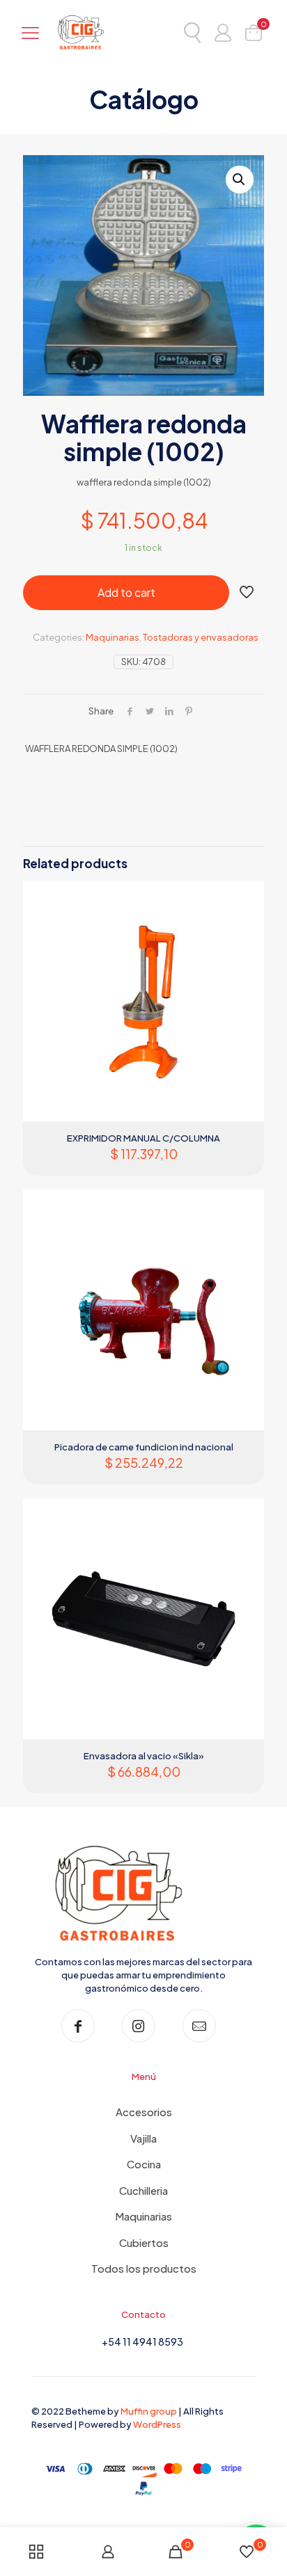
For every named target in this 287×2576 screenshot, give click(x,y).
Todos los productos (144, 2268)
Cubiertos (144, 2242)
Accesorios (144, 2112)
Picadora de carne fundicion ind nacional (144, 1447)
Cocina (144, 2164)
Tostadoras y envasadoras (201, 637)
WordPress (157, 2424)
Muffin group (149, 2411)
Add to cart (126, 592)
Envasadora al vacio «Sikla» (144, 1756)
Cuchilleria (143, 2190)
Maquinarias (113, 637)
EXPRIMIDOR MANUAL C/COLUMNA (143, 1138)
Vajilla (143, 2138)
